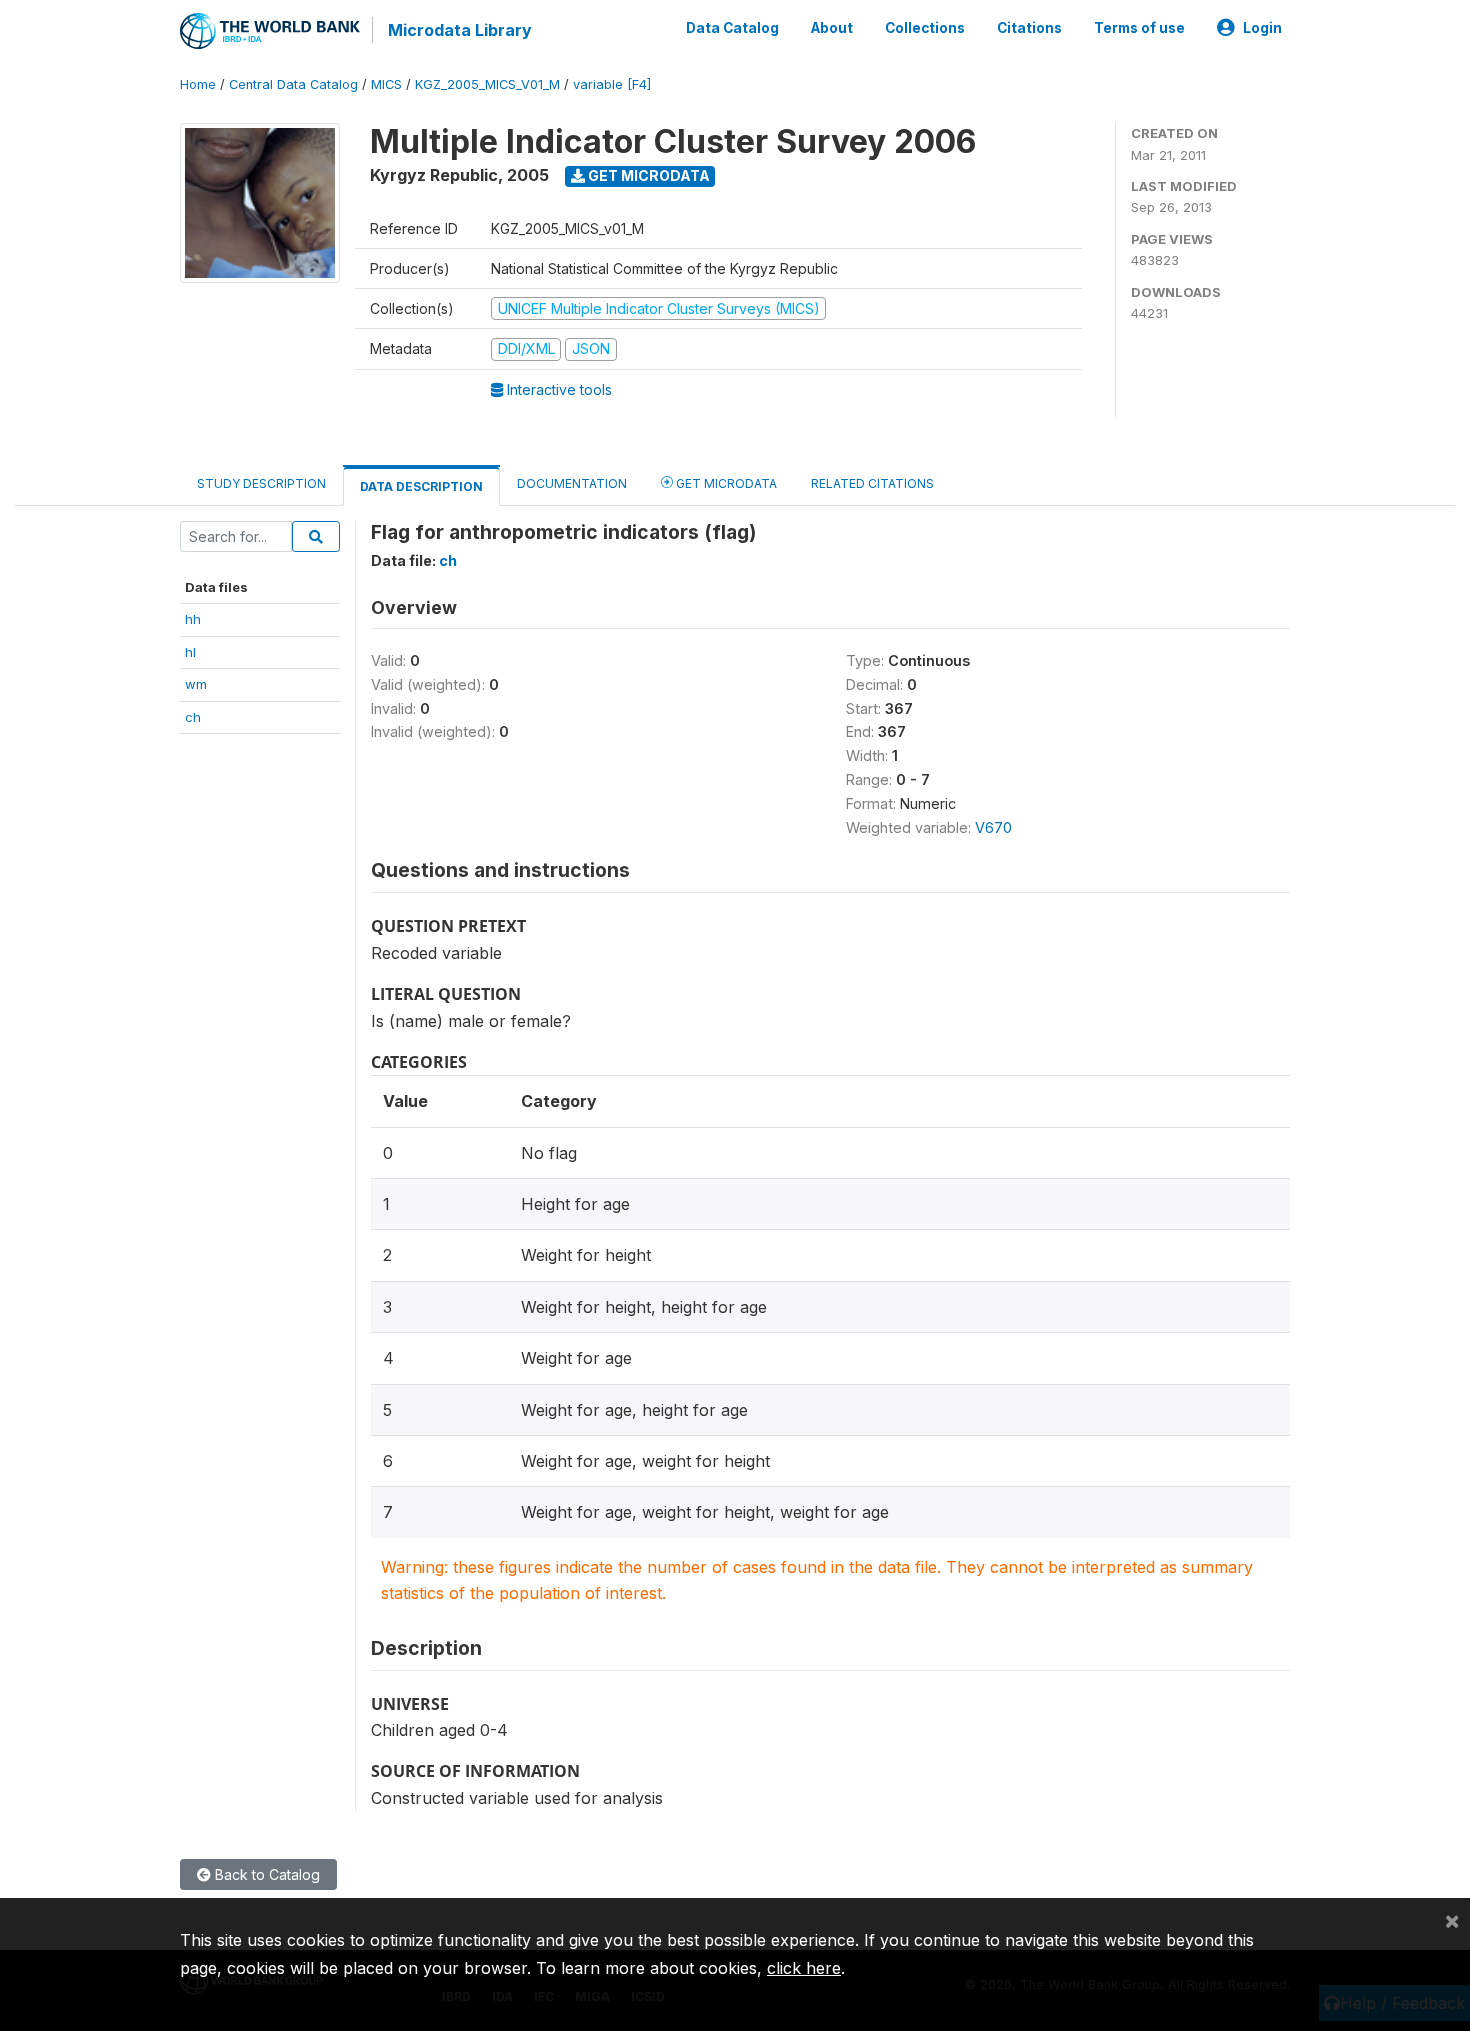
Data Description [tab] (421, 486)
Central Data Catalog (293, 84)
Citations (1029, 28)
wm (196, 684)
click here (804, 1968)
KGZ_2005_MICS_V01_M (487, 84)
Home (198, 84)
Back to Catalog (265, 1874)
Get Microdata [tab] (725, 483)
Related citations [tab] (872, 483)
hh (193, 619)
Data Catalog (732, 28)
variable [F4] (612, 84)
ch (193, 717)
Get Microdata (647, 175)
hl (190, 652)
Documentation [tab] (572, 483)
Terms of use (1139, 28)
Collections (925, 28)
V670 (993, 827)
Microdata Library (460, 30)
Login (1262, 28)
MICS (386, 84)
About (832, 28)
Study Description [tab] (261, 483)
